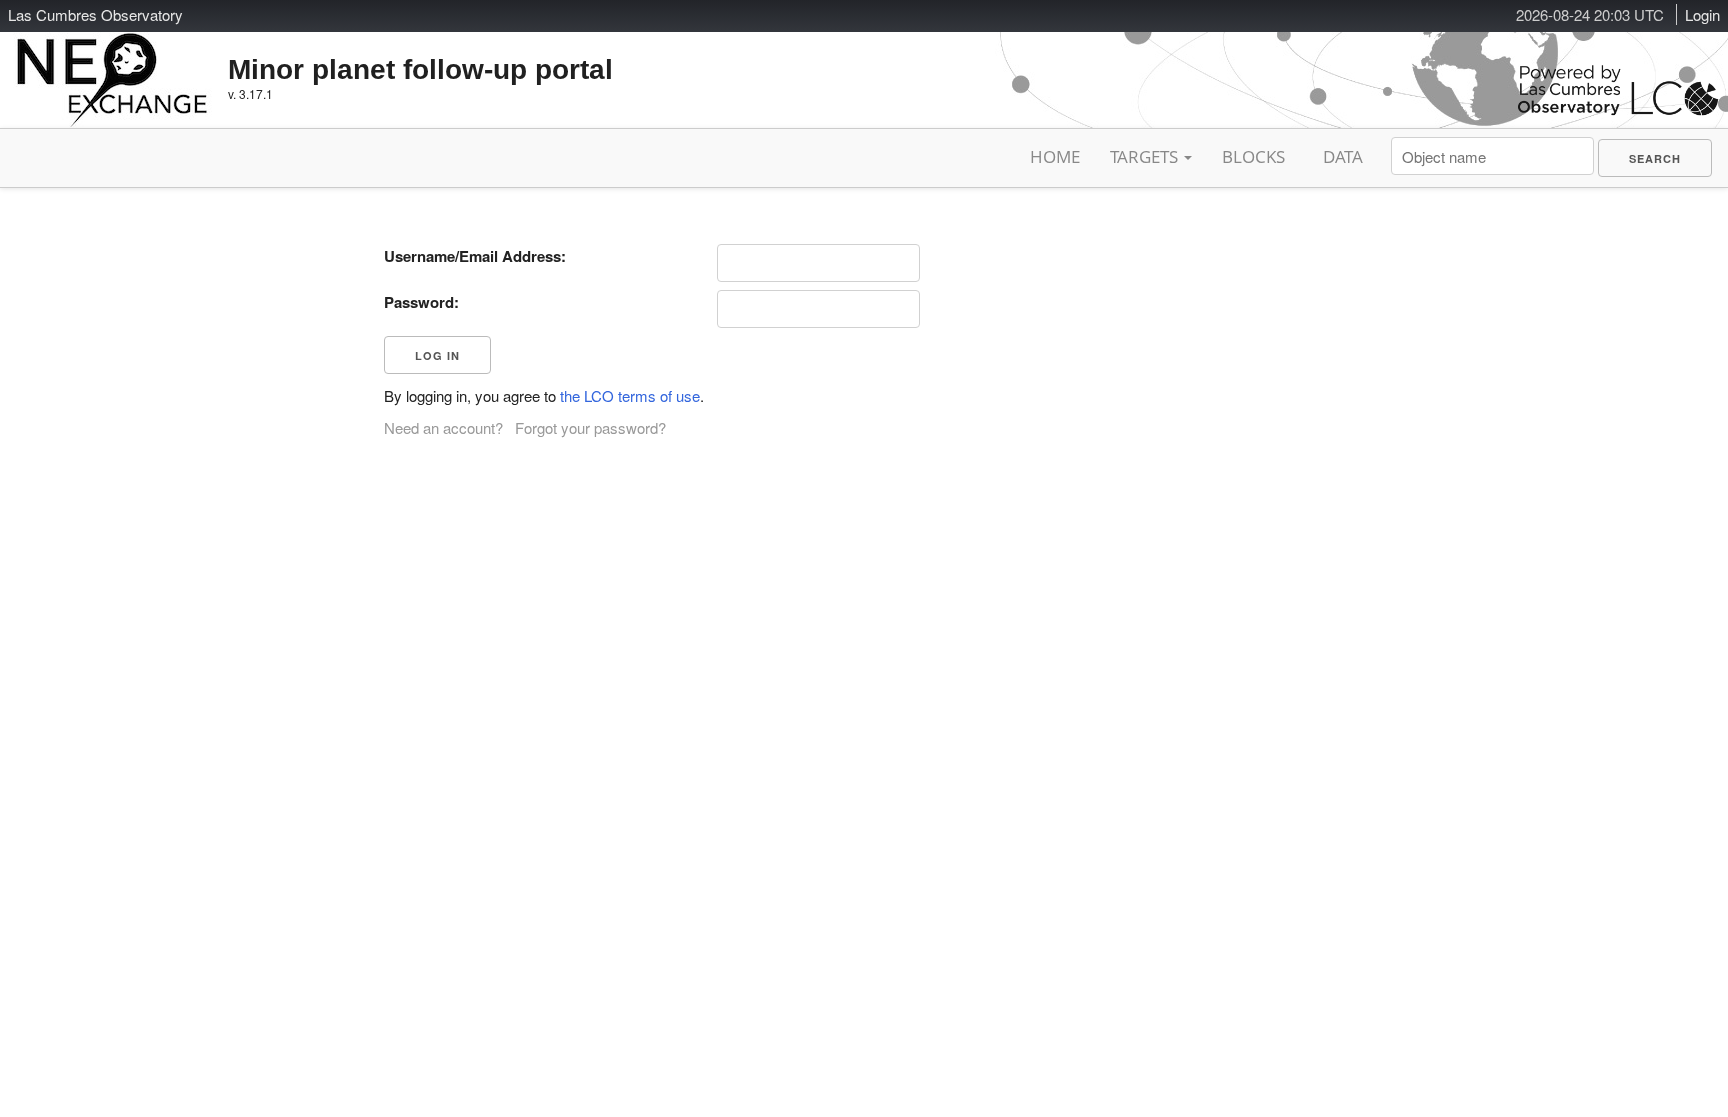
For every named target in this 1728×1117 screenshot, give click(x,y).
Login (1702, 14)
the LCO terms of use (630, 395)
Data (1343, 156)
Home (1055, 156)
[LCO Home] (1618, 110)
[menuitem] (1655, 158)
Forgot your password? (590, 427)
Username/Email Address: (475, 256)
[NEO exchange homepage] (112, 64)
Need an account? (443, 427)
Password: (421, 302)
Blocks (1253, 156)
